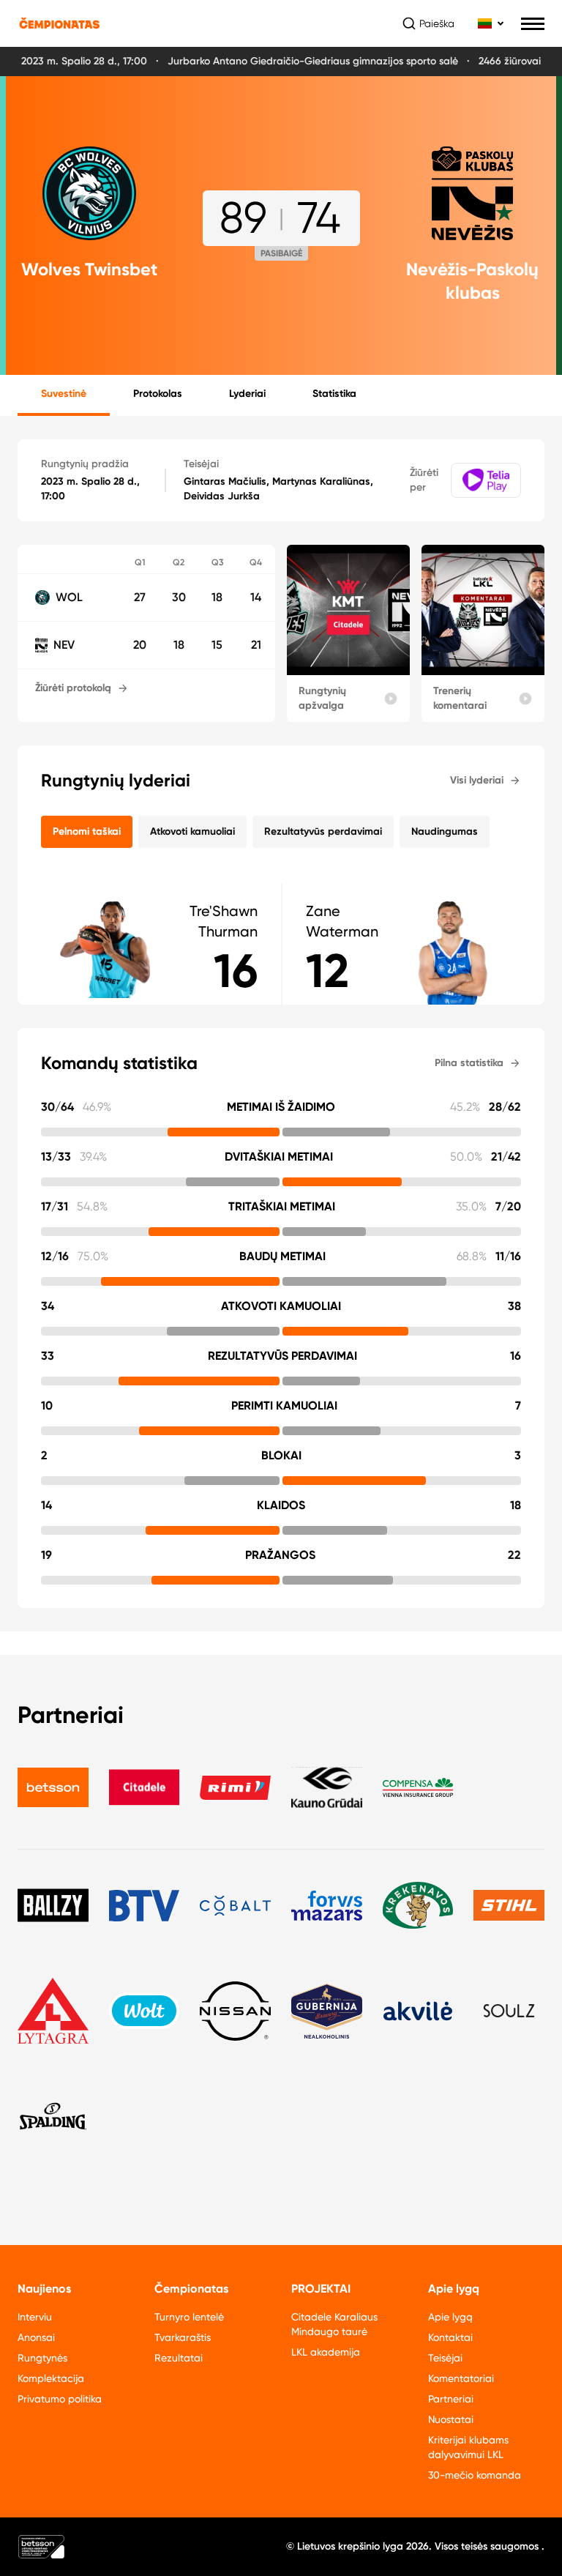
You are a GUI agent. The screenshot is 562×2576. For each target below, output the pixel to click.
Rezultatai (179, 2358)
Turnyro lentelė (189, 2317)
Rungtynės (42, 2358)
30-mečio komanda (475, 2475)
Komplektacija (51, 2378)
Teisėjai (445, 2358)
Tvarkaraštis (183, 2337)
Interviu (35, 2317)
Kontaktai (450, 2337)
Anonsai (36, 2337)
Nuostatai (451, 2419)
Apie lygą (450, 2317)
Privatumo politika (60, 2399)
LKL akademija (326, 2352)
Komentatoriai (461, 2378)
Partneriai (451, 2399)
